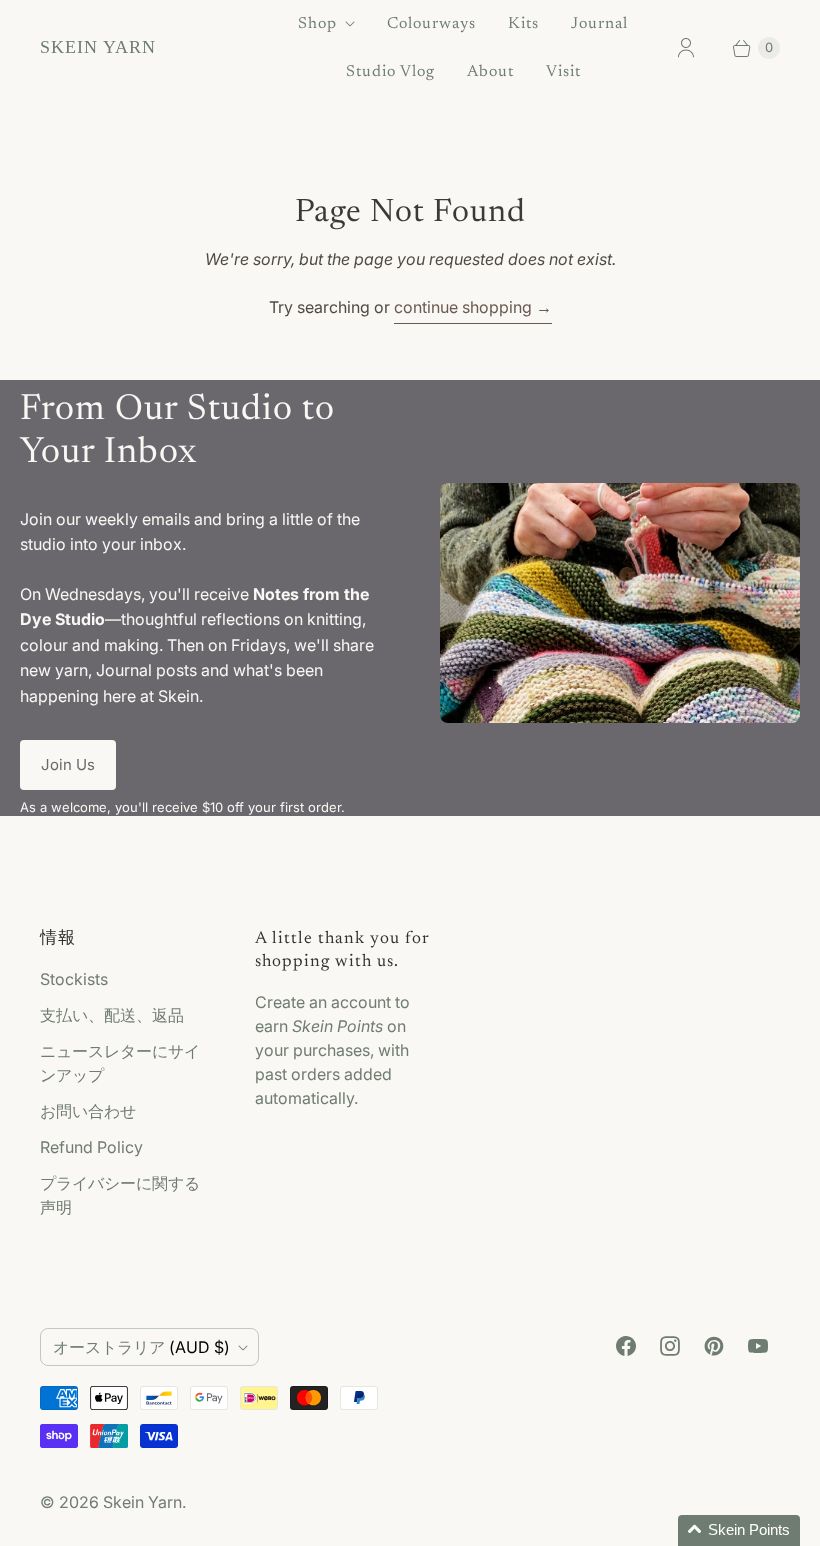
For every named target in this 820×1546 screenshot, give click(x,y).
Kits (523, 24)
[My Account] (686, 48)
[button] (739, 1530)
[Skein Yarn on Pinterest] (714, 1346)
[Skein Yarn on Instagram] (670, 1346)
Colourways (431, 24)
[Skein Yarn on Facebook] (626, 1346)
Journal (599, 24)
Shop (317, 24)
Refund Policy (91, 1147)
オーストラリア (141, 1347)
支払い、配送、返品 (112, 1015)
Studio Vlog (390, 72)
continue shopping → (473, 307)
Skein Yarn (142, 1502)
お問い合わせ (88, 1111)
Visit (563, 72)
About (490, 72)
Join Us (68, 764)
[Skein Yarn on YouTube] (758, 1346)
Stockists (74, 979)
